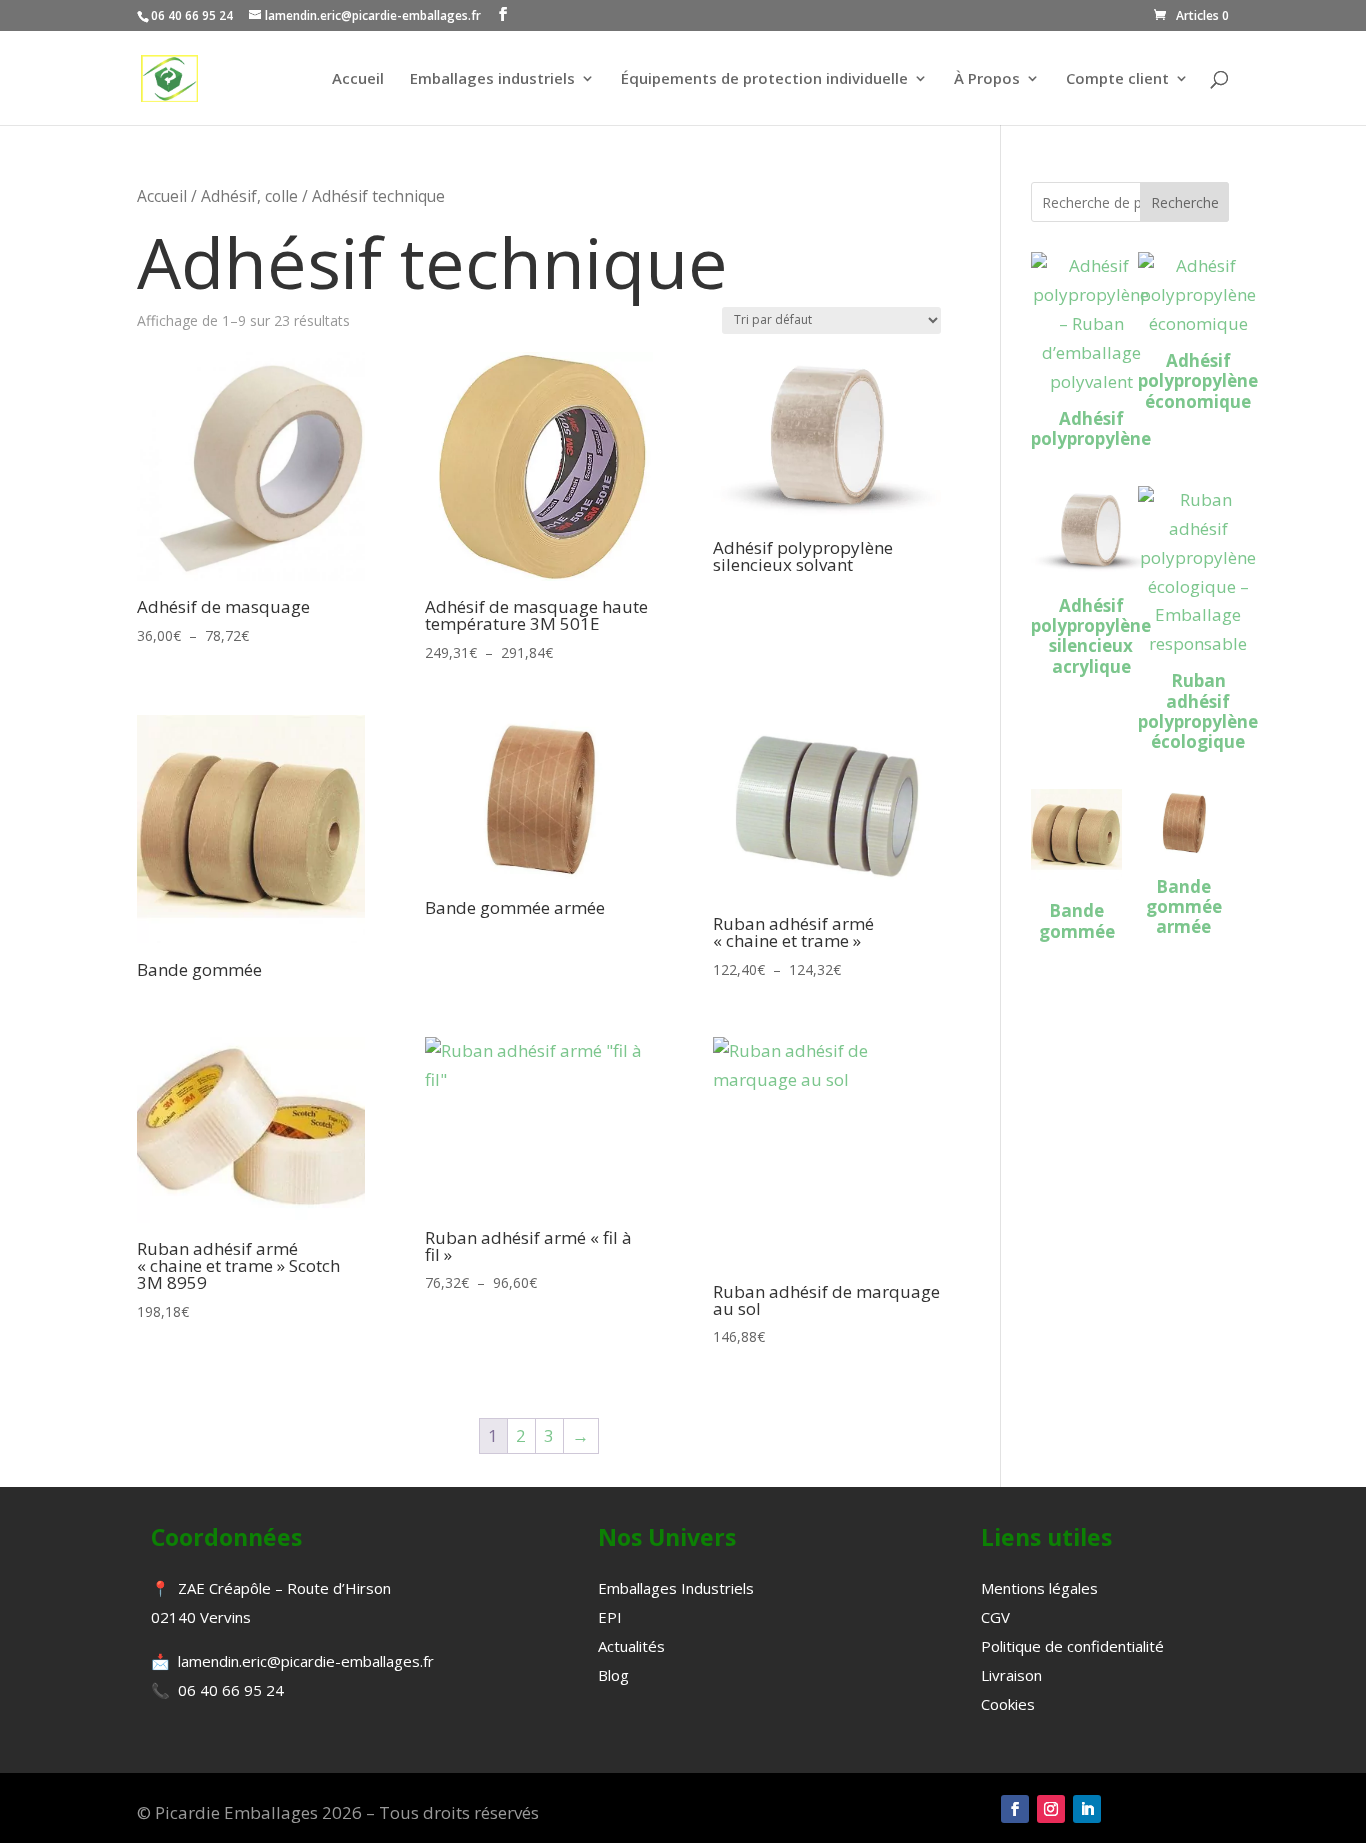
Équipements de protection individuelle (764, 79)
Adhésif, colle (249, 196)
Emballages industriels (492, 79)
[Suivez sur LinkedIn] (1087, 1809)
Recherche (1185, 202)
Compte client (1117, 79)
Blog (613, 1675)
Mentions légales (1039, 1588)
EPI (610, 1617)
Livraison (1011, 1675)
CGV (995, 1617)
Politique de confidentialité (1072, 1646)
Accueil (358, 79)
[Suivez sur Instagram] (1051, 1809)
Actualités (631, 1646)
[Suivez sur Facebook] (1015, 1809)
